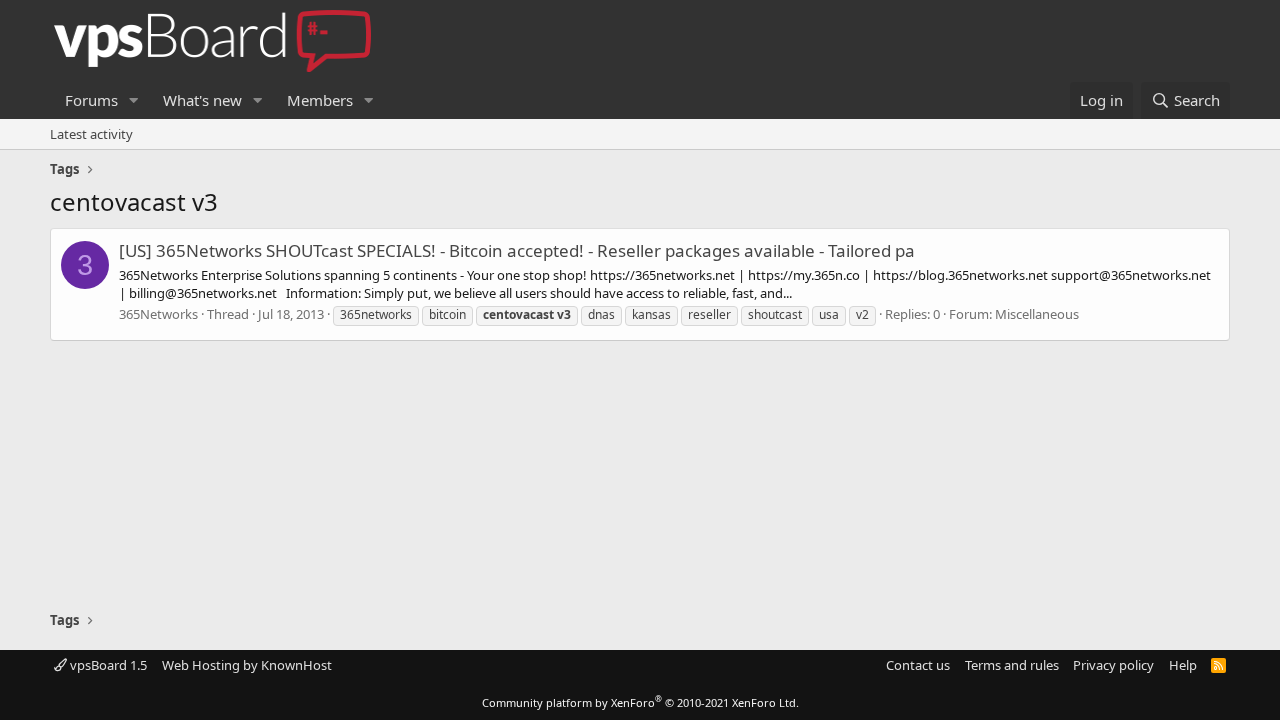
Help (1183, 665)
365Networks (158, 314)
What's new (202, 100)
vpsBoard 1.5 (107, 665)
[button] (134, 100)
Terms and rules (1012, 665)
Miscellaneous (1037, 314)
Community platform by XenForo (640, 702)
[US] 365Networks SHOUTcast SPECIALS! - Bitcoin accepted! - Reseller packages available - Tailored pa (517, 250)
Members (320, 100)
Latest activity (91, 134)
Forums (91, 100)
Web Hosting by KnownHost (247, 665)
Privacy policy (1113, 665)
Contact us (918, 665)
